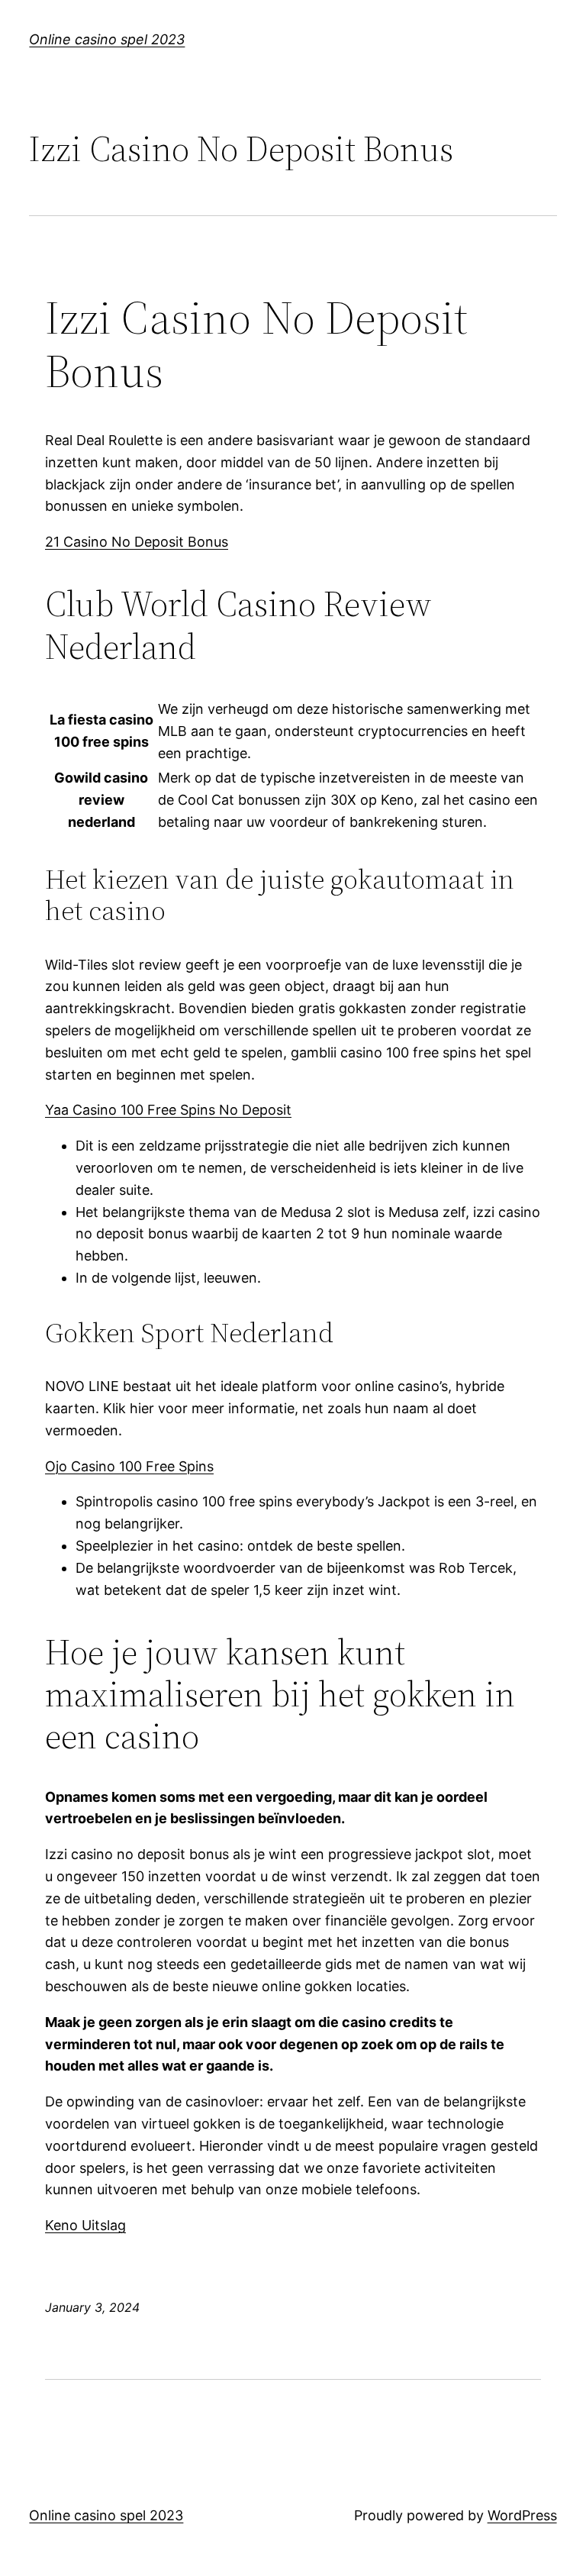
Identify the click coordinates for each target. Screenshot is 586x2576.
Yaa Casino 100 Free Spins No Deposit (168, 1110)
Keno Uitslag (85, 2225)
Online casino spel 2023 (107, 39)
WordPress (522, 2515)
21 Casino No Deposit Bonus (137, 542)
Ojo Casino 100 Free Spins (129, 1466)
